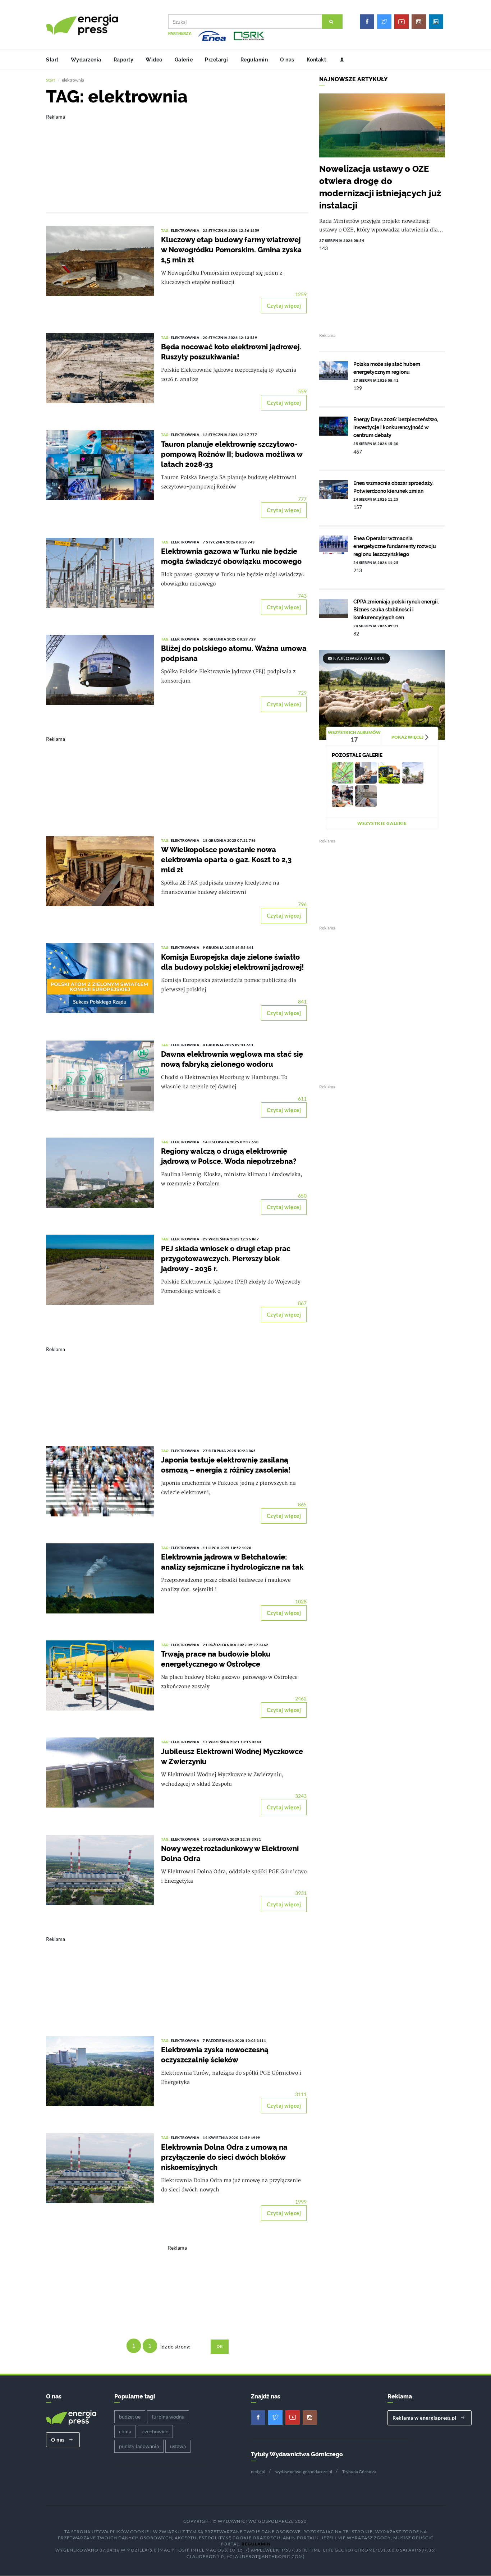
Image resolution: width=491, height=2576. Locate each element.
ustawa (178, 2446)
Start (52, 60)
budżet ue (130, 2417)
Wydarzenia (86, 60)
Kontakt (316, 60)
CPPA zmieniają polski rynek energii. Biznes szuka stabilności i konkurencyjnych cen (396, 610)
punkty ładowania (139, 2446)
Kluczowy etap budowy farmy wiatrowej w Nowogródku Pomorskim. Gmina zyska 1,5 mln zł (231, 250)
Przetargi (217, 60)
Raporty (124, 60)
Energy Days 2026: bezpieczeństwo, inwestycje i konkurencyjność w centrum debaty (396, 427)
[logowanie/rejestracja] (339, 60)
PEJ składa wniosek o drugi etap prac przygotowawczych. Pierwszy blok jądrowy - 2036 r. (226, 1259)
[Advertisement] (177, 158)
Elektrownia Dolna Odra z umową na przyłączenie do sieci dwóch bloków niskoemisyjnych (224, 2157)
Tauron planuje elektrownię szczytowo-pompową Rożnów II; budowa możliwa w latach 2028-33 (232, 454)
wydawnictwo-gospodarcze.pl (304, 2472)
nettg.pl (258, 2472)
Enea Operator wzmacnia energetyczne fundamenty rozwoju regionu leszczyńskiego (395, 546)
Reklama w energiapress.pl (425, 2418)
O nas (287, 60)
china (125, 2431)
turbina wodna (168, 2417)
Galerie (184, 60)
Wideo (154, 60)
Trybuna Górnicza (359, 2472)
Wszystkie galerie (382, 823)
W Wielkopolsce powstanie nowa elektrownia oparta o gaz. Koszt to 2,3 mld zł (226, 860)
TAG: (166, 230)
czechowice (155, 2431)
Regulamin (254, 60)
